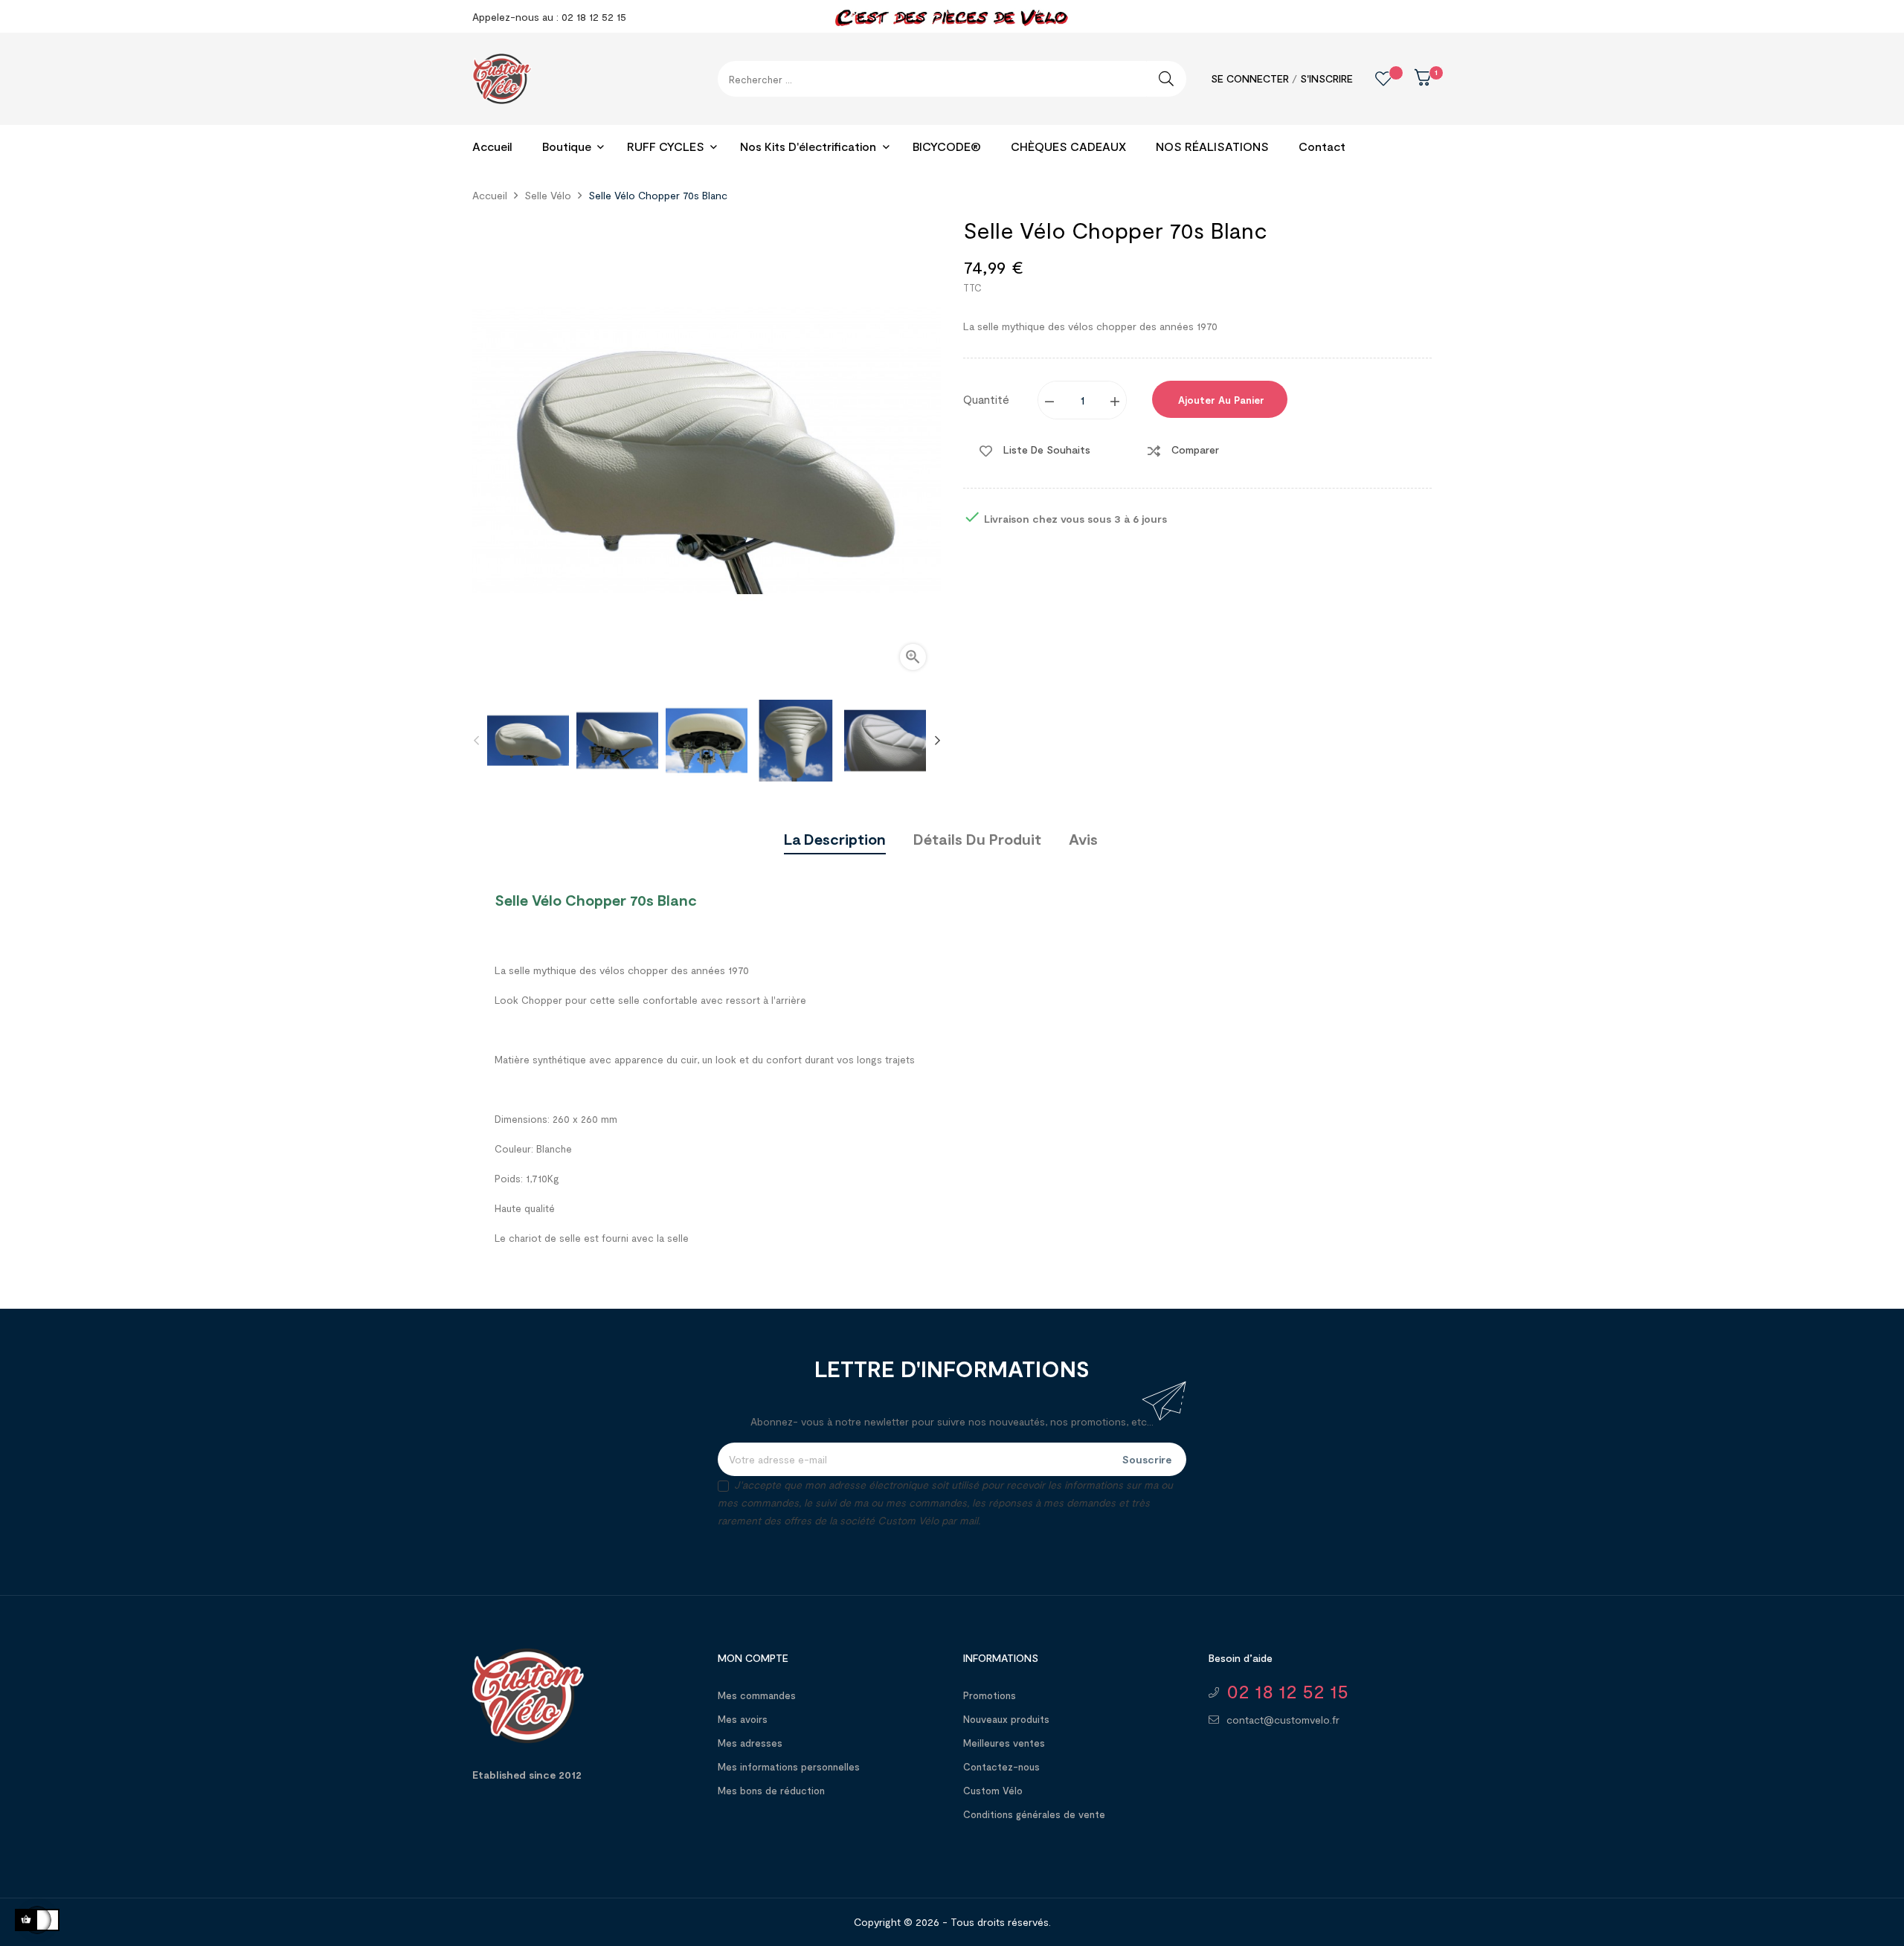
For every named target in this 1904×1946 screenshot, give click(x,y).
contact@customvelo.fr (1283, 1720)
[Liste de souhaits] (1372, 79)
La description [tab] (835, 839)
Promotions (990, 1695)
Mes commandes (757, 1695)
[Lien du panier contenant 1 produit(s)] (1412, 82)
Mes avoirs (743, 1719)
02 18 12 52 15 (1287, 1691)
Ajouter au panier (1220, 400)
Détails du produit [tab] (977, 839)
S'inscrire (1326, 78)
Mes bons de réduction (771, 1791)
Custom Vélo (993, 1791)
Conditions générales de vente (1034, 1814)
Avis (1083, 839)
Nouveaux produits (1006, 1719)
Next (937, 741)
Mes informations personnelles (789, 1767)
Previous (476, 741)
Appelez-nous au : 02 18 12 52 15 (549, 17)
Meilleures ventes (1004, 1743)
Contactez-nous (1001, 1767)
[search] (1166, 79)
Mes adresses (750, 1743)
